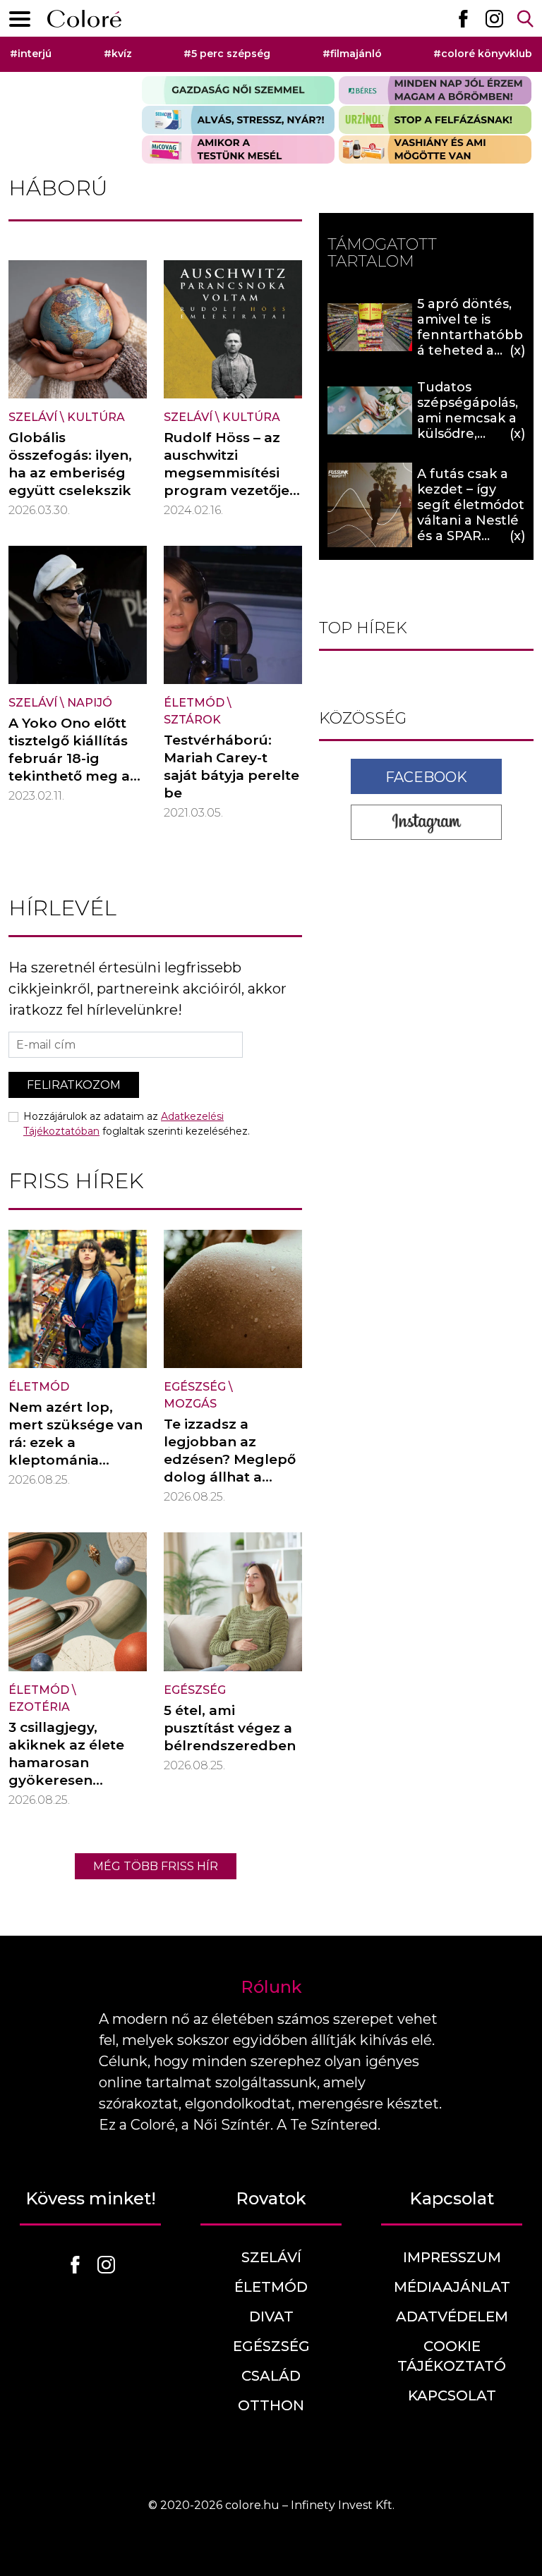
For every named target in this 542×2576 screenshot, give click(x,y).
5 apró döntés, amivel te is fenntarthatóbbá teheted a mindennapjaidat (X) (471, 343)
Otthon (271, 2405)
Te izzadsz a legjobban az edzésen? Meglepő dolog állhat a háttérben (230, 1459)
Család (271, 2376)
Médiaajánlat (452, 2287)
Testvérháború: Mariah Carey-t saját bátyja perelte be (231, 767)
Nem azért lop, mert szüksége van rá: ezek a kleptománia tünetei (76, 1442)
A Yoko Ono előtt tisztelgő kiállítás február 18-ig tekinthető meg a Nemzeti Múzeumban (69, 767)
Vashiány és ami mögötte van (435, 149)
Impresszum (452, 2257)
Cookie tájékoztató (452, 2356)
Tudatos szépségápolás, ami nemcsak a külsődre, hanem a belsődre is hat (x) (468, 434)
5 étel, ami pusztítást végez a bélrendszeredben (230, 1728)
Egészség (195, 1387)
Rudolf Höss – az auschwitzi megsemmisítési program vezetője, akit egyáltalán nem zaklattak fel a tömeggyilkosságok (232, 499)
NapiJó (90, 703)
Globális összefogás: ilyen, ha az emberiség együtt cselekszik (70, 464)
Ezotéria (39, 1707)
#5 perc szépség (227, 54)
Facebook (426, 777)
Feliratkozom (74, 1085)
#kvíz (118, 54)
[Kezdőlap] (84, 19)
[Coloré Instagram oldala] (494, 18)
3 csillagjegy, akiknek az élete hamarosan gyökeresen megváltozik (66, 1763)
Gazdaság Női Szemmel (238, 90)
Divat (271, 2316)
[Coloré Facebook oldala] (463, 18)
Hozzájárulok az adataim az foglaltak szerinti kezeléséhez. (137, 1124)
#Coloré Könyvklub (483, 54)
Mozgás (190, 1404)
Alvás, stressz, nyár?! (238, 120)
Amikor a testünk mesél (238, 149)
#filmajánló (352, 54)
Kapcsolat (452, 2395)
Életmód (194, 703)
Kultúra (96, 417)
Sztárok (192, 720)
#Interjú (31, 54)
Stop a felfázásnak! (435, 120)
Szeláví (33, 417)
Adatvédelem (452, 2316)
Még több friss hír (156, 1866)
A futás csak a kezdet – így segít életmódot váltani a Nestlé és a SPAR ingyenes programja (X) (471, 520)
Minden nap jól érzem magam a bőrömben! (435, 90)
